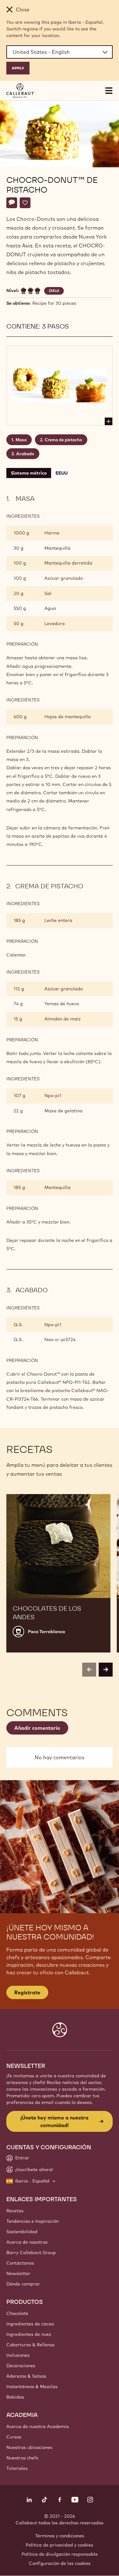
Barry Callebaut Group (31, 2253)
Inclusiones (18, 2355)
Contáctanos (20, 2263)
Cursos (14, 2437)
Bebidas (15, 2397)
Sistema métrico (29, 473)
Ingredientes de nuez (29, 2334)
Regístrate (27, 1992)
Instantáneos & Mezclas (32, 2387)
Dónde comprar (23, 2284)
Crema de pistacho (63, 440)
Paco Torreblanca (46, 1632)
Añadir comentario (37, 1728)
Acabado (25, 454)
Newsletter (18, 2273)
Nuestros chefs (22, 2458)
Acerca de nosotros (27, 2242)
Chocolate (17, 2313)
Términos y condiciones (60, 2536)
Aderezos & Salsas (26, 2376)
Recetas (15, 2211)
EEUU (62, 473)
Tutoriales (17, 2468)
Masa (21, 440)
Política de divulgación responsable (60, 2554)
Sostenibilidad (22, 2232)
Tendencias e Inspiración (33, 2221)
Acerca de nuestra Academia (38, 2426)
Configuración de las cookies (60, 2563)
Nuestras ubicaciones (29, 2447)
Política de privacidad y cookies (60, 2545)
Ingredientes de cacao (30, 2324)
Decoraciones (21, 2366)
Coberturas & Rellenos (30, 2345)
